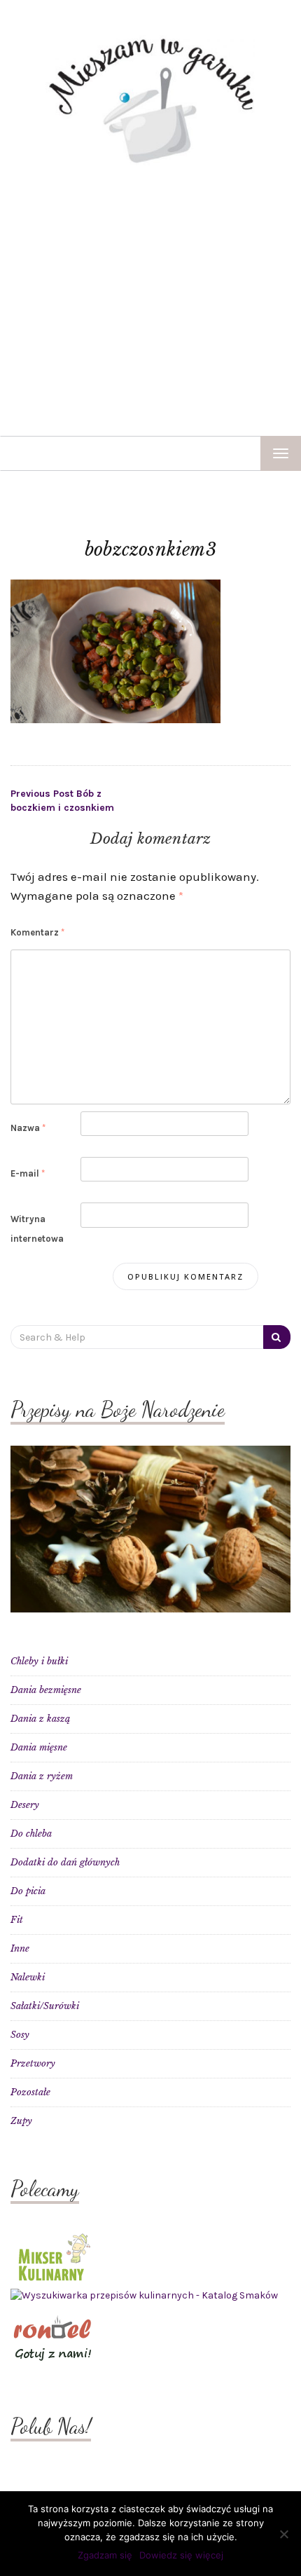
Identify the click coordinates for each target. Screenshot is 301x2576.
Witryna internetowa (37, 1228)
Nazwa (28, 1128)
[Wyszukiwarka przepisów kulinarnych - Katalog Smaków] (144, 2295)
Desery (25, 1805)
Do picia (28, 1891)
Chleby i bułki (39, 1661)
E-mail (28, 1173)
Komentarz (37, 932)
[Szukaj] (277, 1337)
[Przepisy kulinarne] (52, 2255)
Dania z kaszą (40, 1719)
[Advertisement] (150, 301)
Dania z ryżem (42, 1776)
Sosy (20, 2035)
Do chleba (31, 1834)
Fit (17, 1920)
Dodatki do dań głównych (65, 1862)
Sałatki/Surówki (45, 2006)
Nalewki (28, 1977)
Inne (20, 1948)
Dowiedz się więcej (181, 2555)
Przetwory (33, 2063)
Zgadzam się (105, 2555)
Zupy (21, 2121)
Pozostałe (30, 2092)
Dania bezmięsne (46, 1690)
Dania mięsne (39, 1747)
